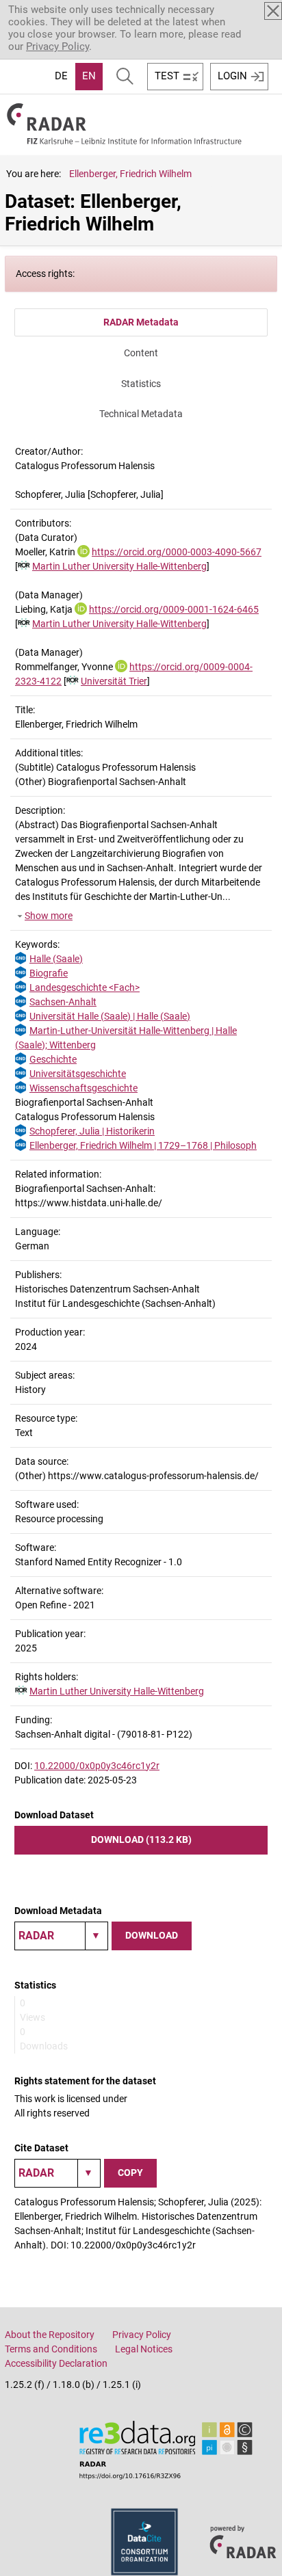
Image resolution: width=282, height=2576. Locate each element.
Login (232, 76)
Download (152, 1935)
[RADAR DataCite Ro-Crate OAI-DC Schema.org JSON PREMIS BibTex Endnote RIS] (61, 1936)
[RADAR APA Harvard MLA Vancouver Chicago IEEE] (57, 2173)
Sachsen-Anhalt (63, 1002)
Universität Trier (114, 681)
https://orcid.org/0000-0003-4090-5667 (177, 552)
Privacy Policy (57, 47)
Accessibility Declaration (56, 2363)
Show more (49, 916)
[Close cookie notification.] (273, 11)
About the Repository (50, 2335)
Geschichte (53, 1059)
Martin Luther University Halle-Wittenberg (119, 566)
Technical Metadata (141, 414)
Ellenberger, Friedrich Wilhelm (130, 174)
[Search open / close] (125, 77)
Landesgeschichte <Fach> (85, 987)
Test (167, 76)
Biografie (49, 973)
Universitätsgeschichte (78, 1074)
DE (61, 76)
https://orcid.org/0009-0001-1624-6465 (174, 609)
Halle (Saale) (56, 959)
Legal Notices (144, 2349)
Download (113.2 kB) (141, 1840)
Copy (130, 2173)
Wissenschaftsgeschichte (84, 1088)
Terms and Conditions (51, 2349)
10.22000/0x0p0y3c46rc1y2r (97, 1766)
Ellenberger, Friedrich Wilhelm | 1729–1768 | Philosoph (143, 1145)
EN (89, 76)
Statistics (141, 384)
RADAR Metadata (141, 322)
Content (141, 353)
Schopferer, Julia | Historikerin (92, 1131)
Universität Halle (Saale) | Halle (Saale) (110, 1016)
